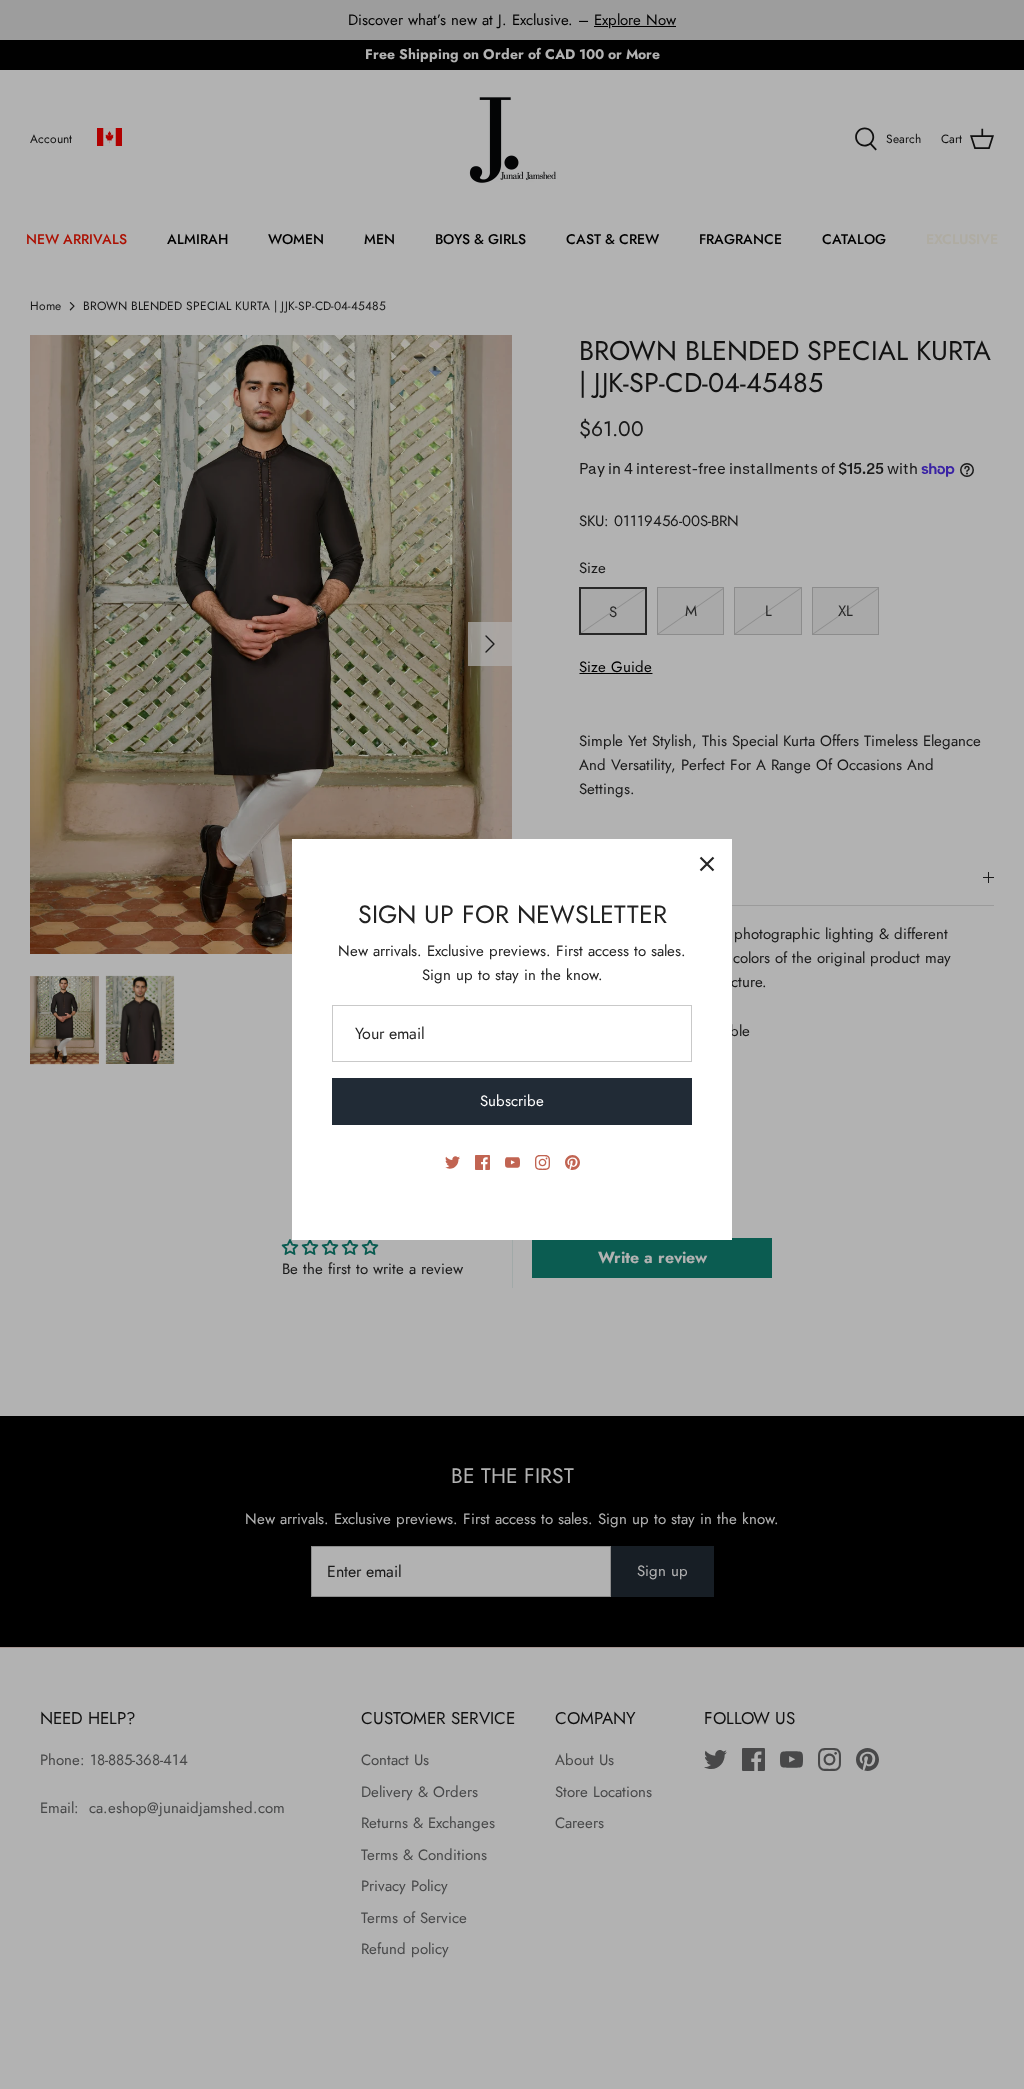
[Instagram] (542, 1162)
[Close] (707, 864)
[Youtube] (512, 1162)
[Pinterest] (572, 1162)
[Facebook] (482, 1162)
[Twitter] (452, 1162)
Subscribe (512, 1101)
